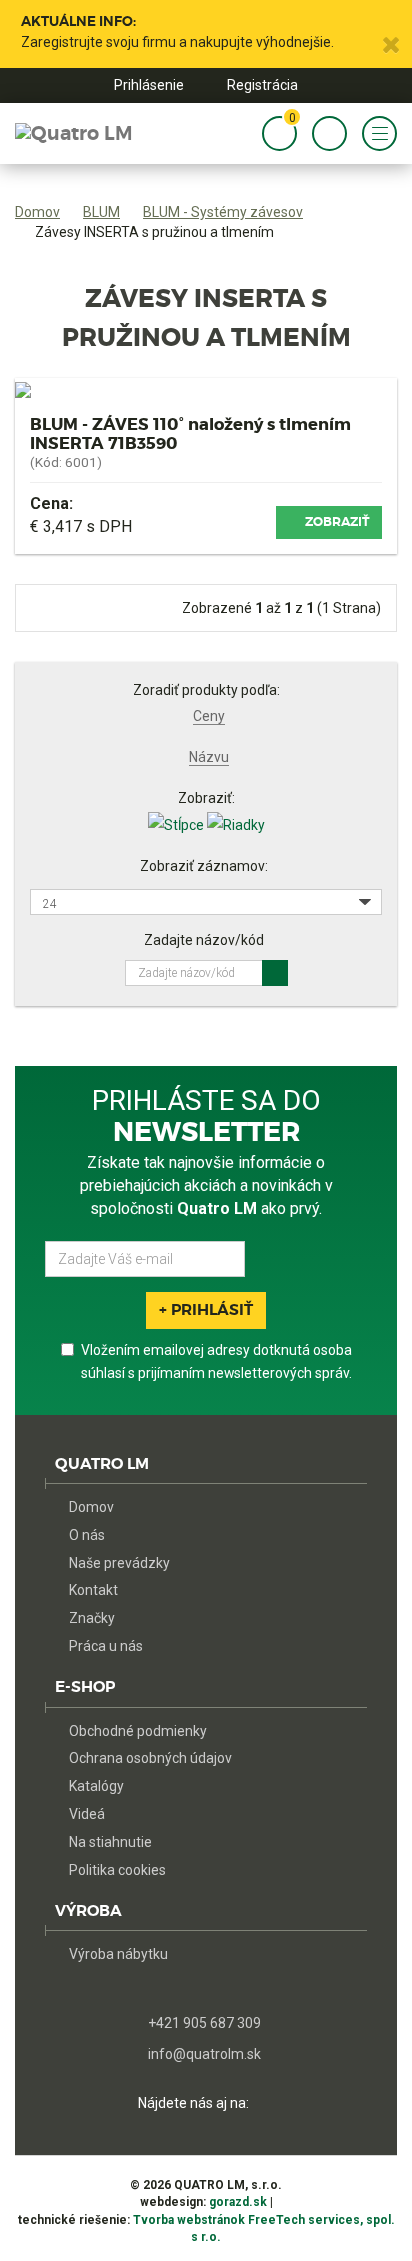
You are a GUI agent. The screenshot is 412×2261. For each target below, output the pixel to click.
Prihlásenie (149, 85)
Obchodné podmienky (138, 1731)
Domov (37, 212)
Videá (87, 1814)
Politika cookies (117, 1870)
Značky (92, 1618)
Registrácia (262, 85)
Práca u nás (106, 1646)
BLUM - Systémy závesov (223, 212)
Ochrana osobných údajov (150, 1758)
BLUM (101, 212)
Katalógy (96, 1786)
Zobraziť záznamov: (204, 866)
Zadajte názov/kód (204, 940)
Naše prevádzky (119, 1563)
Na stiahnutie (110, 1842)
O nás (87, 1535)
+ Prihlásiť (206, 1310)
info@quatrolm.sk (204, 2054)
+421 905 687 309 (204, 2023)
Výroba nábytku (118, 1954)
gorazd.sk (238, 2202)
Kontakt (93, 1590)
